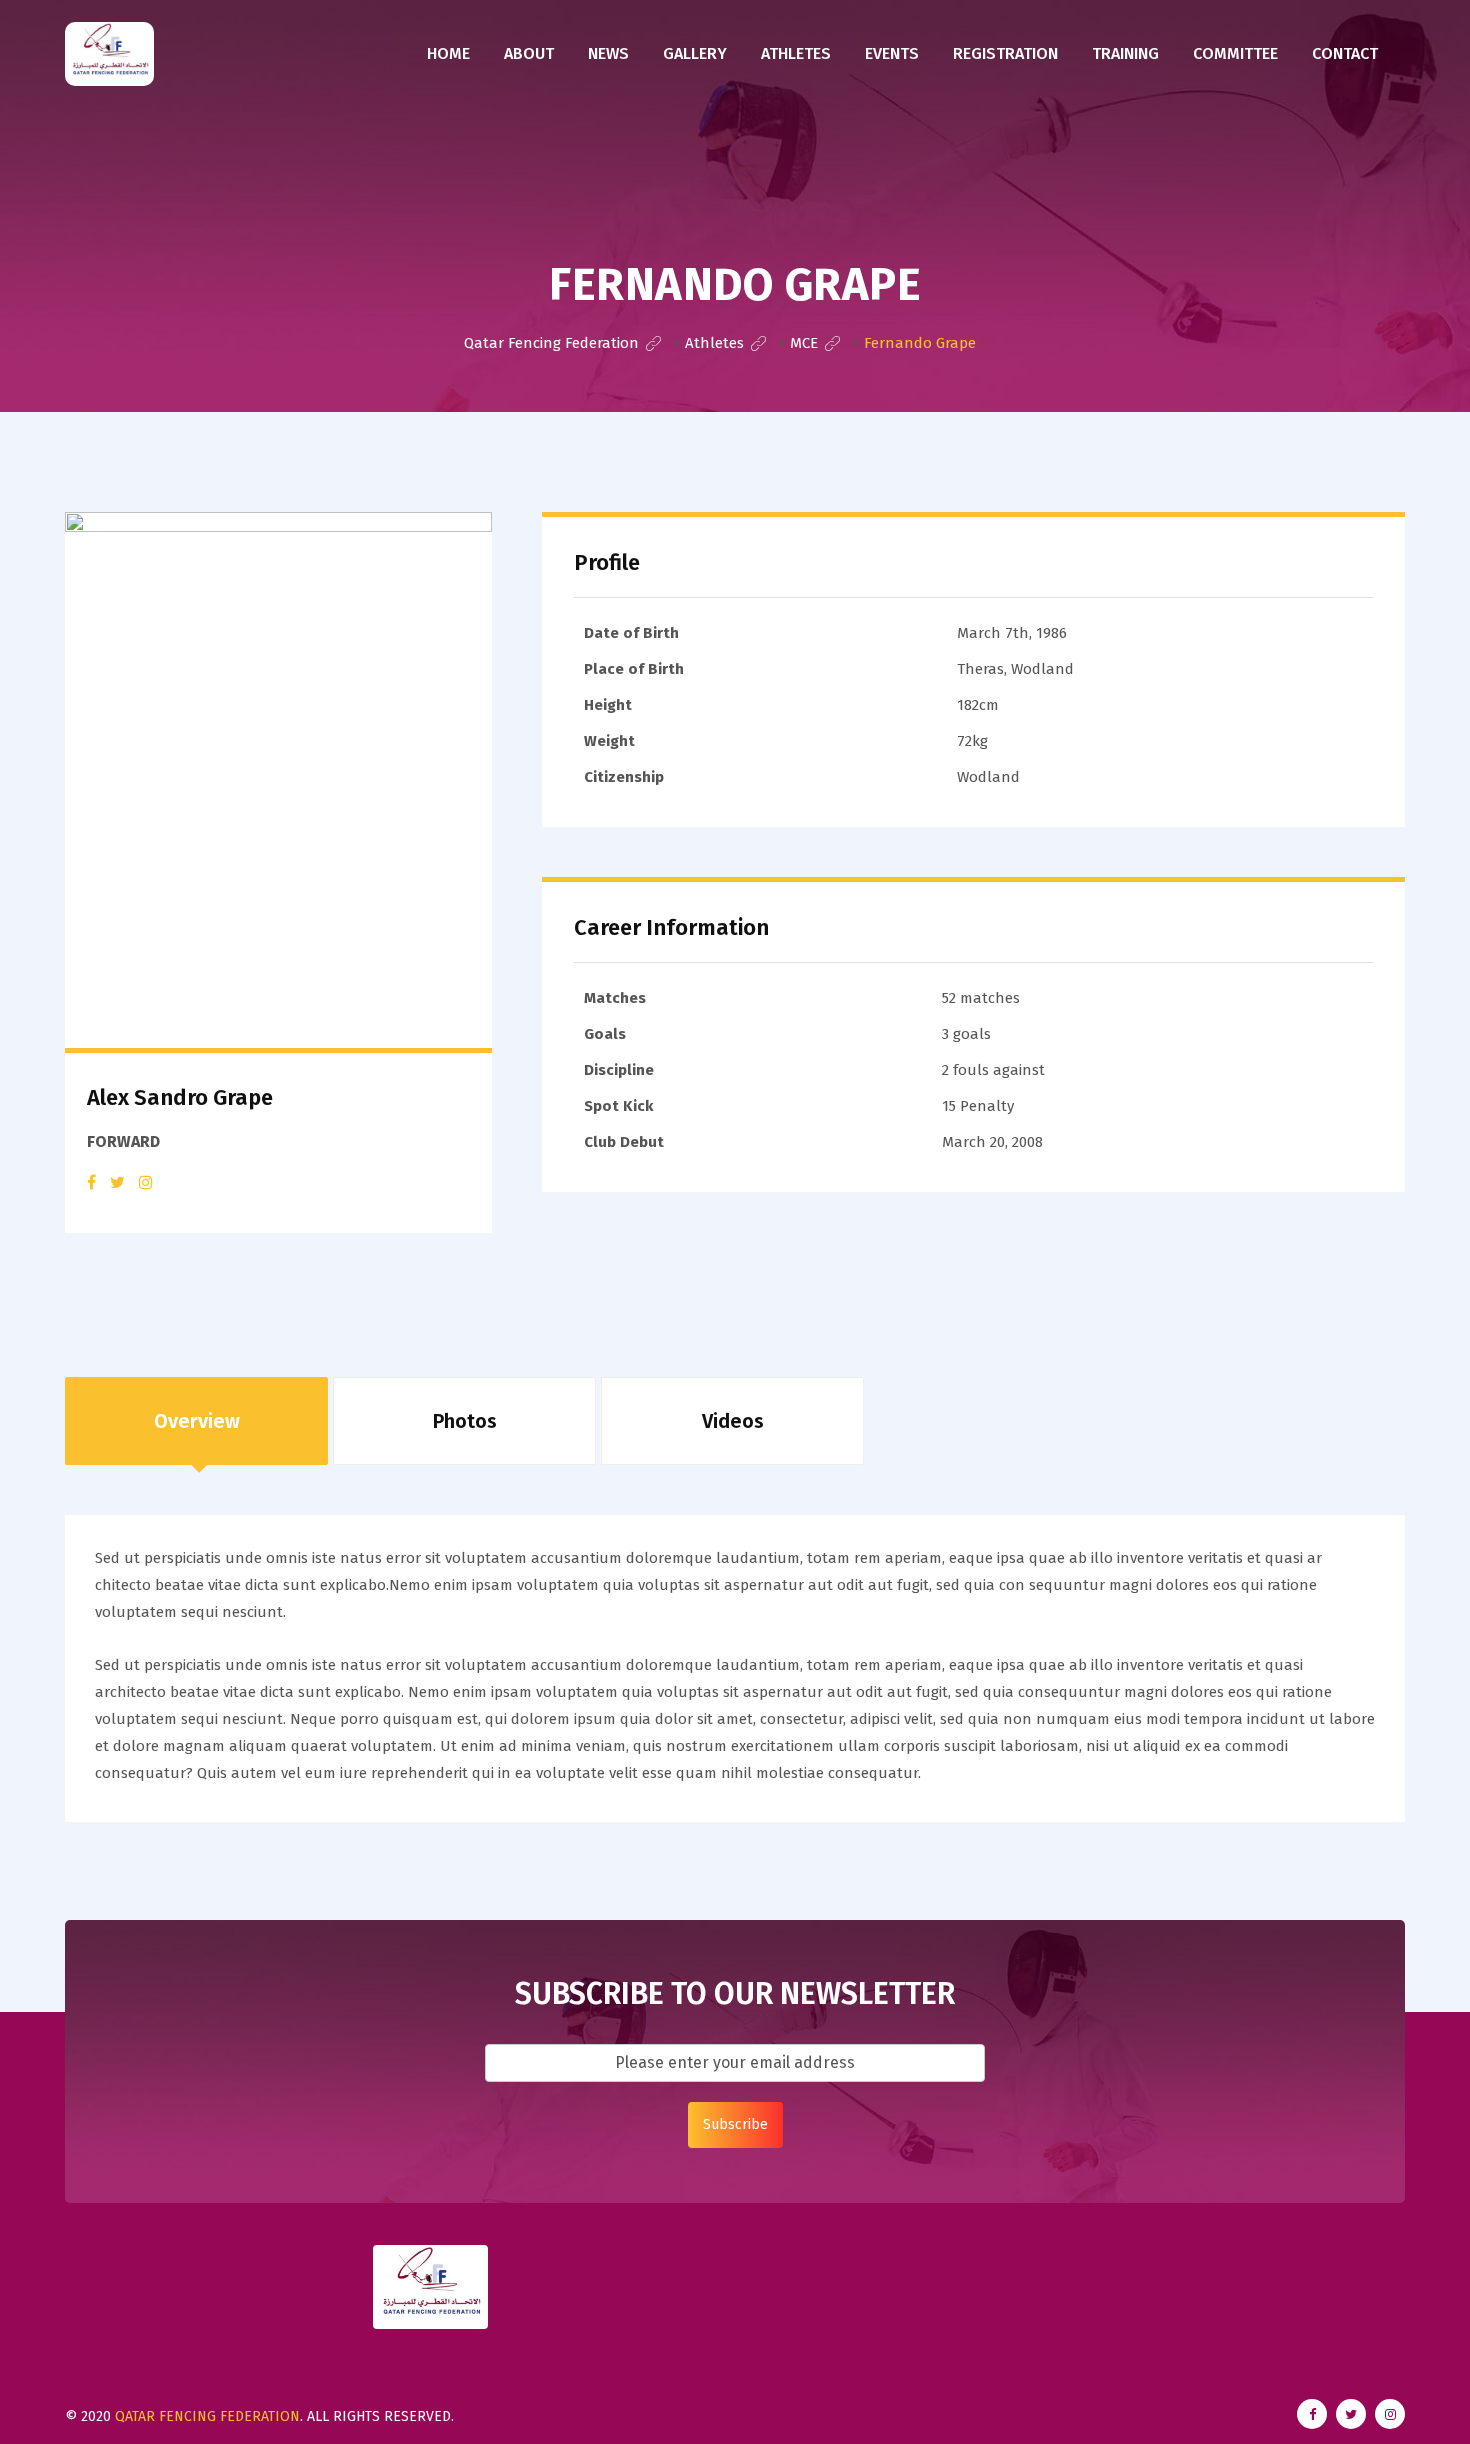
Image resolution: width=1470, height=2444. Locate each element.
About (529, 53)
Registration (1005, 53)
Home (448, 53)
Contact (1345, 53)
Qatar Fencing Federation (207, 2416)
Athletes (796, 53)
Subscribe (735, 2124)
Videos (733, 1421)
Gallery (695, 53)
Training (1125, 53)
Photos (465, 1421)
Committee (1235, 53)
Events (892, 53)
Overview (197, 1421)
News (608, 53)
